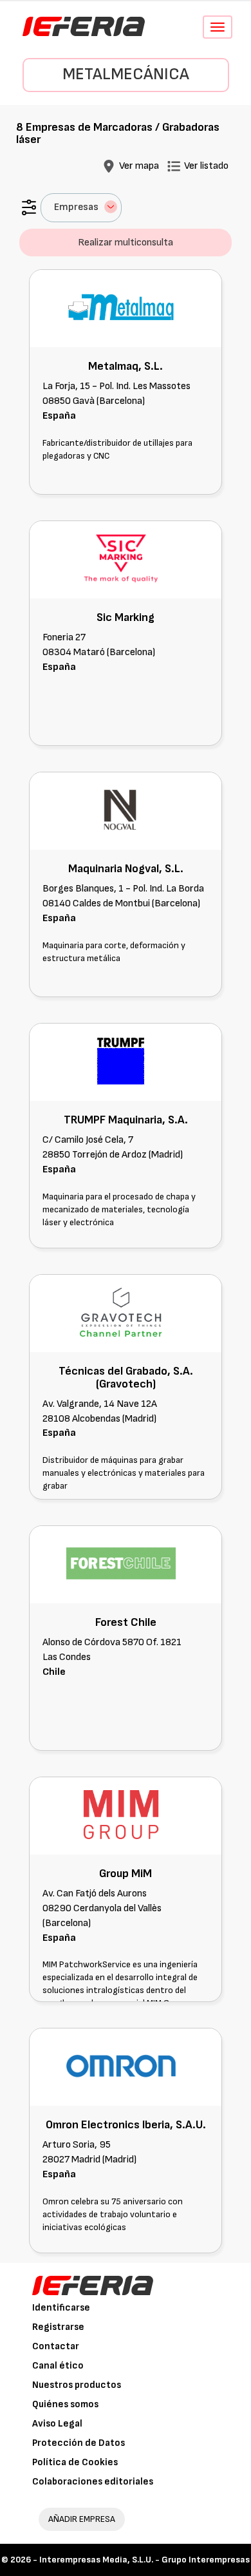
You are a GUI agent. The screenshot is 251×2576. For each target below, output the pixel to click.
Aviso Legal (57, 2424)
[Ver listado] (174, 166)
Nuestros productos (77, 2385)
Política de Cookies (75, 2462)
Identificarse (61, 2308)
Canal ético (58, 2366)
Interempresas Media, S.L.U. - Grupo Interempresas (144, 2560)
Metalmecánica (126, 74)
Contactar (56, 2346)
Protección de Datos (79, 2443)
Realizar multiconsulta (126, 243)
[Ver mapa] (109, 166)
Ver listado (206, 166)
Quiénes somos (65, 2404)
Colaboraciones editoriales (93, 2482)
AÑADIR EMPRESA (82, 2519)
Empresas (76, 207)
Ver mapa (139, 166)
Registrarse (58, 2327)
